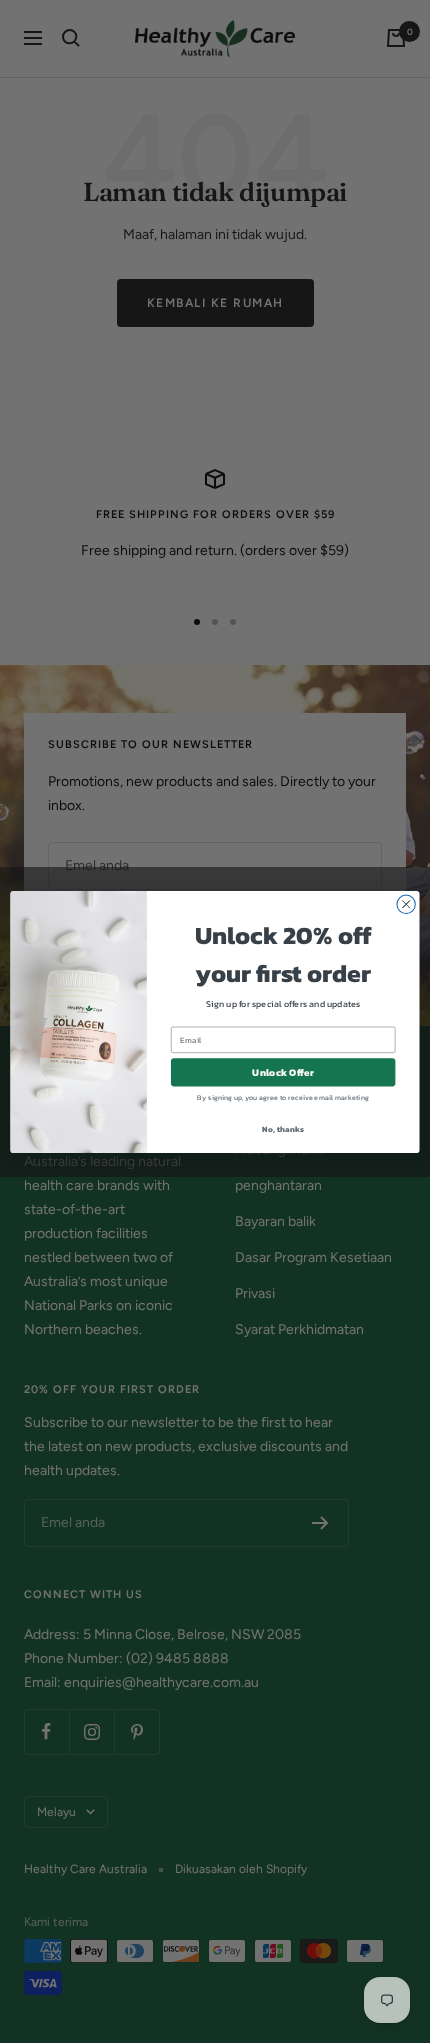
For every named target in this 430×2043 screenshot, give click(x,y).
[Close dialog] (406, 904)
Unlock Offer (282, 1072)
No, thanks (282, 1128)
